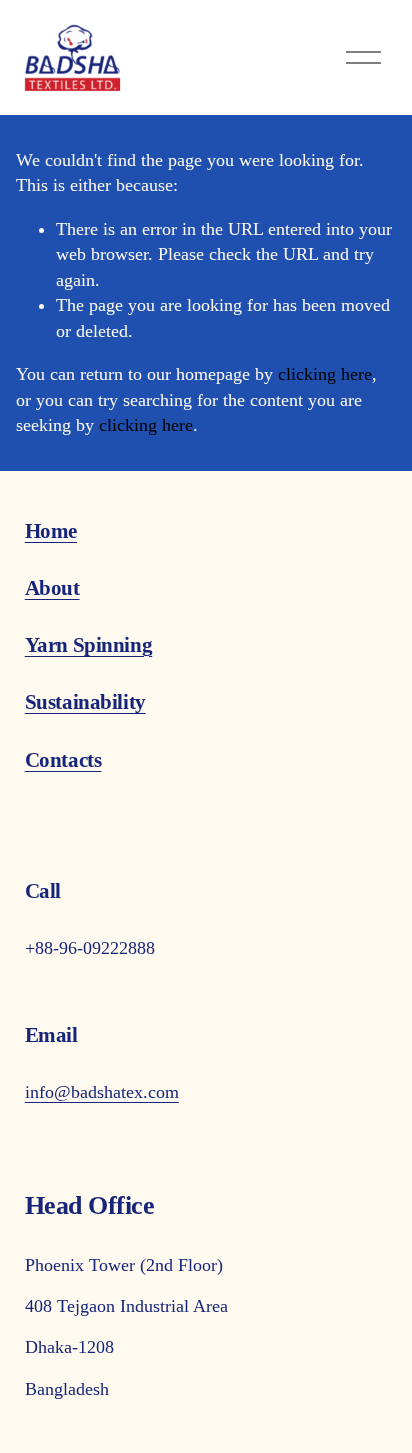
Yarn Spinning (88, 645)
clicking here (325, 374)
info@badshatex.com (102, 1092)
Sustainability (85, 702)
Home (51, 531)
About (52, 588)
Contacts (63, 760)
